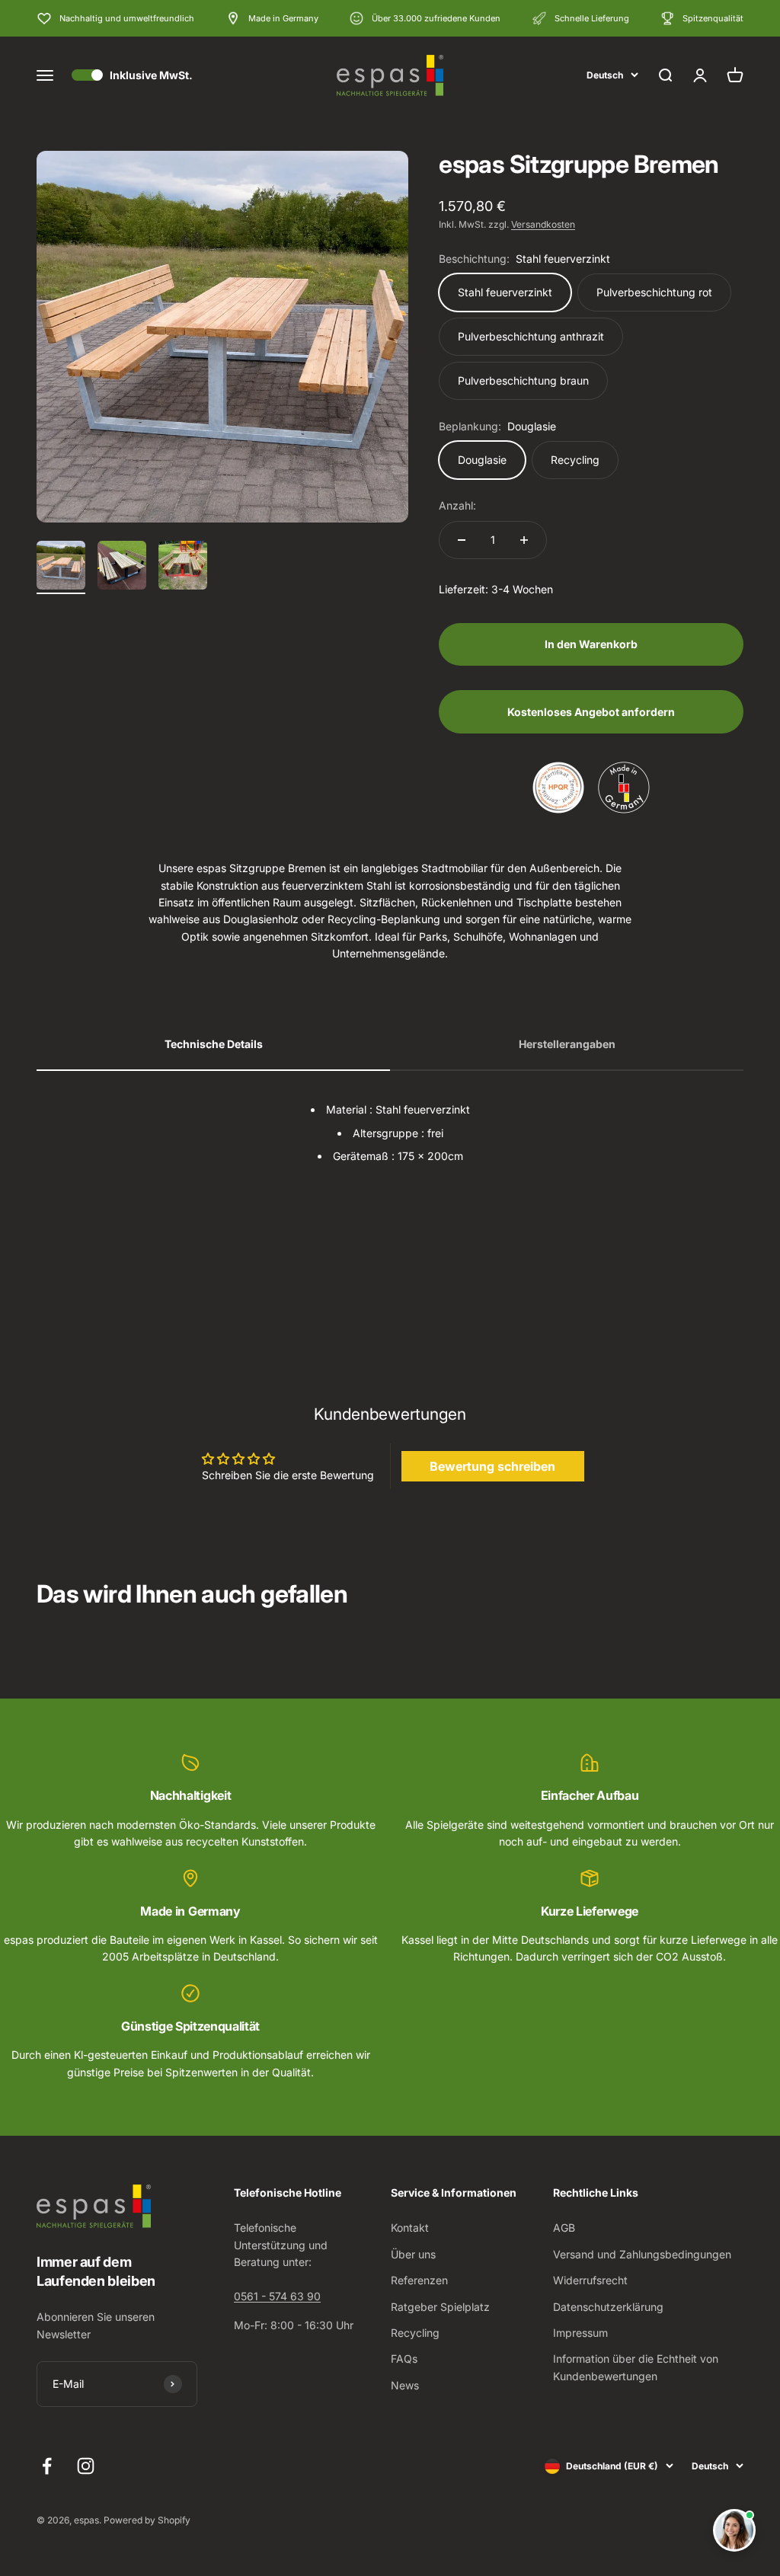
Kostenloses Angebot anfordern (591, 712)
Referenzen (419, 2280)
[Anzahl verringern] (462, 540)
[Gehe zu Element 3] (183, 567)
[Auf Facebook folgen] (47, 2466)
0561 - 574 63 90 (277, 2296)
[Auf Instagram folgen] (86, 2466)
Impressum (580, 2333)
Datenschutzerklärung (608, 2307)
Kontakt (410, 2228)
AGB (564, 2228)
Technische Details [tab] (214, 1044)
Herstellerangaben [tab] (567, 1044)
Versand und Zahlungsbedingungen (642, 2254)
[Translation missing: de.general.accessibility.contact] (734, 2530)
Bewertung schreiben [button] (492, 1466)
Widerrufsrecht (590, 2280)
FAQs (404, 2359)
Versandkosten (543, 224)
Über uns (413, 2254)
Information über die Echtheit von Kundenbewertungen (636, 2367)
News (405, 2385)
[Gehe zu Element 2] (122, 567)
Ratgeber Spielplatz (440, 2307)
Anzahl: (457, 505)
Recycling (415, 2333)
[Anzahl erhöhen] (524, 540)
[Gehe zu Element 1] (61, 567)
